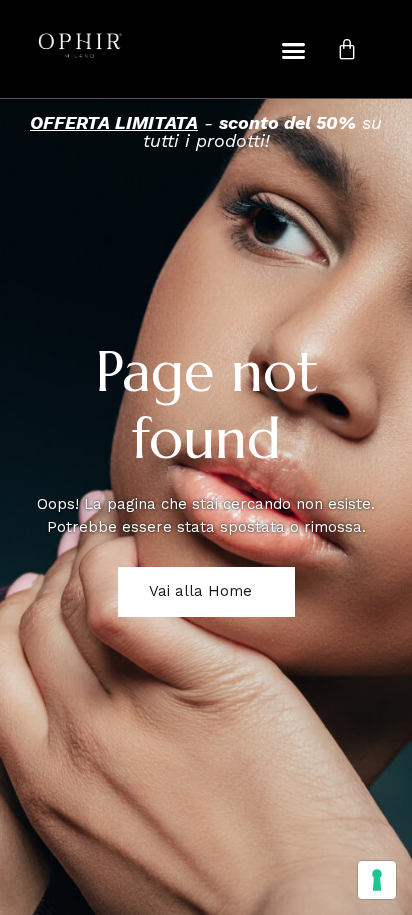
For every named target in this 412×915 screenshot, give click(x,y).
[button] (294, 50)
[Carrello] (347, 49)
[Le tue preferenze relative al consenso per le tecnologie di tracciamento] (377, 880)
